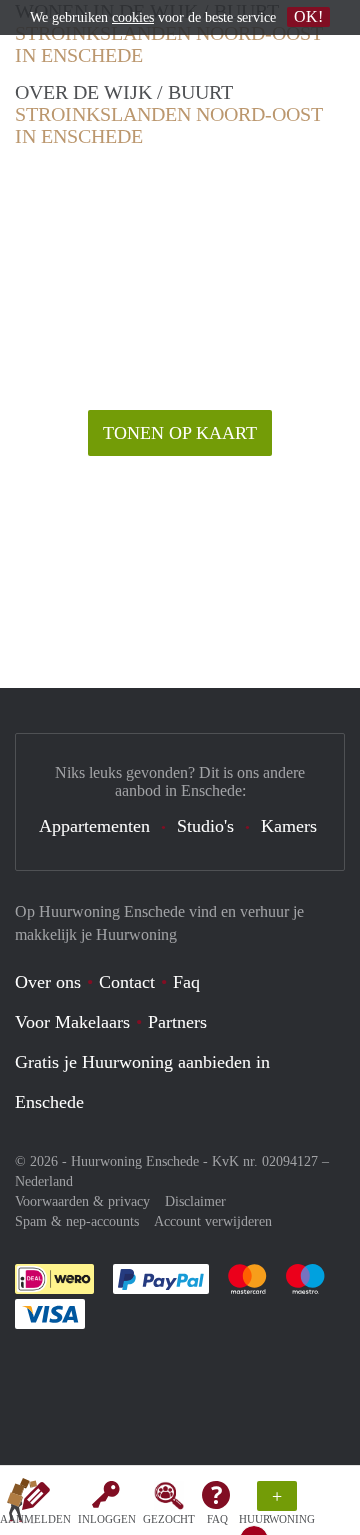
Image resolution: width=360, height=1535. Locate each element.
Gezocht (169, 1519)
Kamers (289, 826)
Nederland (44, 1181)
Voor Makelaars (72, 1022)
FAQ (217, 1519)
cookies (133, 17)
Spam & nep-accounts (77, 1221)
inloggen (107, 1519)
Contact (127, 982)
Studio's (205, 826)
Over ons (48, 982)
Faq (186, 982)
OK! (308, 16)
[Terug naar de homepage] (22, 1504)
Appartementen (94, 826)
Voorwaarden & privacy (82, 1201)
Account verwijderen (213, 1221)
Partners (177, 1022)
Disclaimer (195, 1201)
